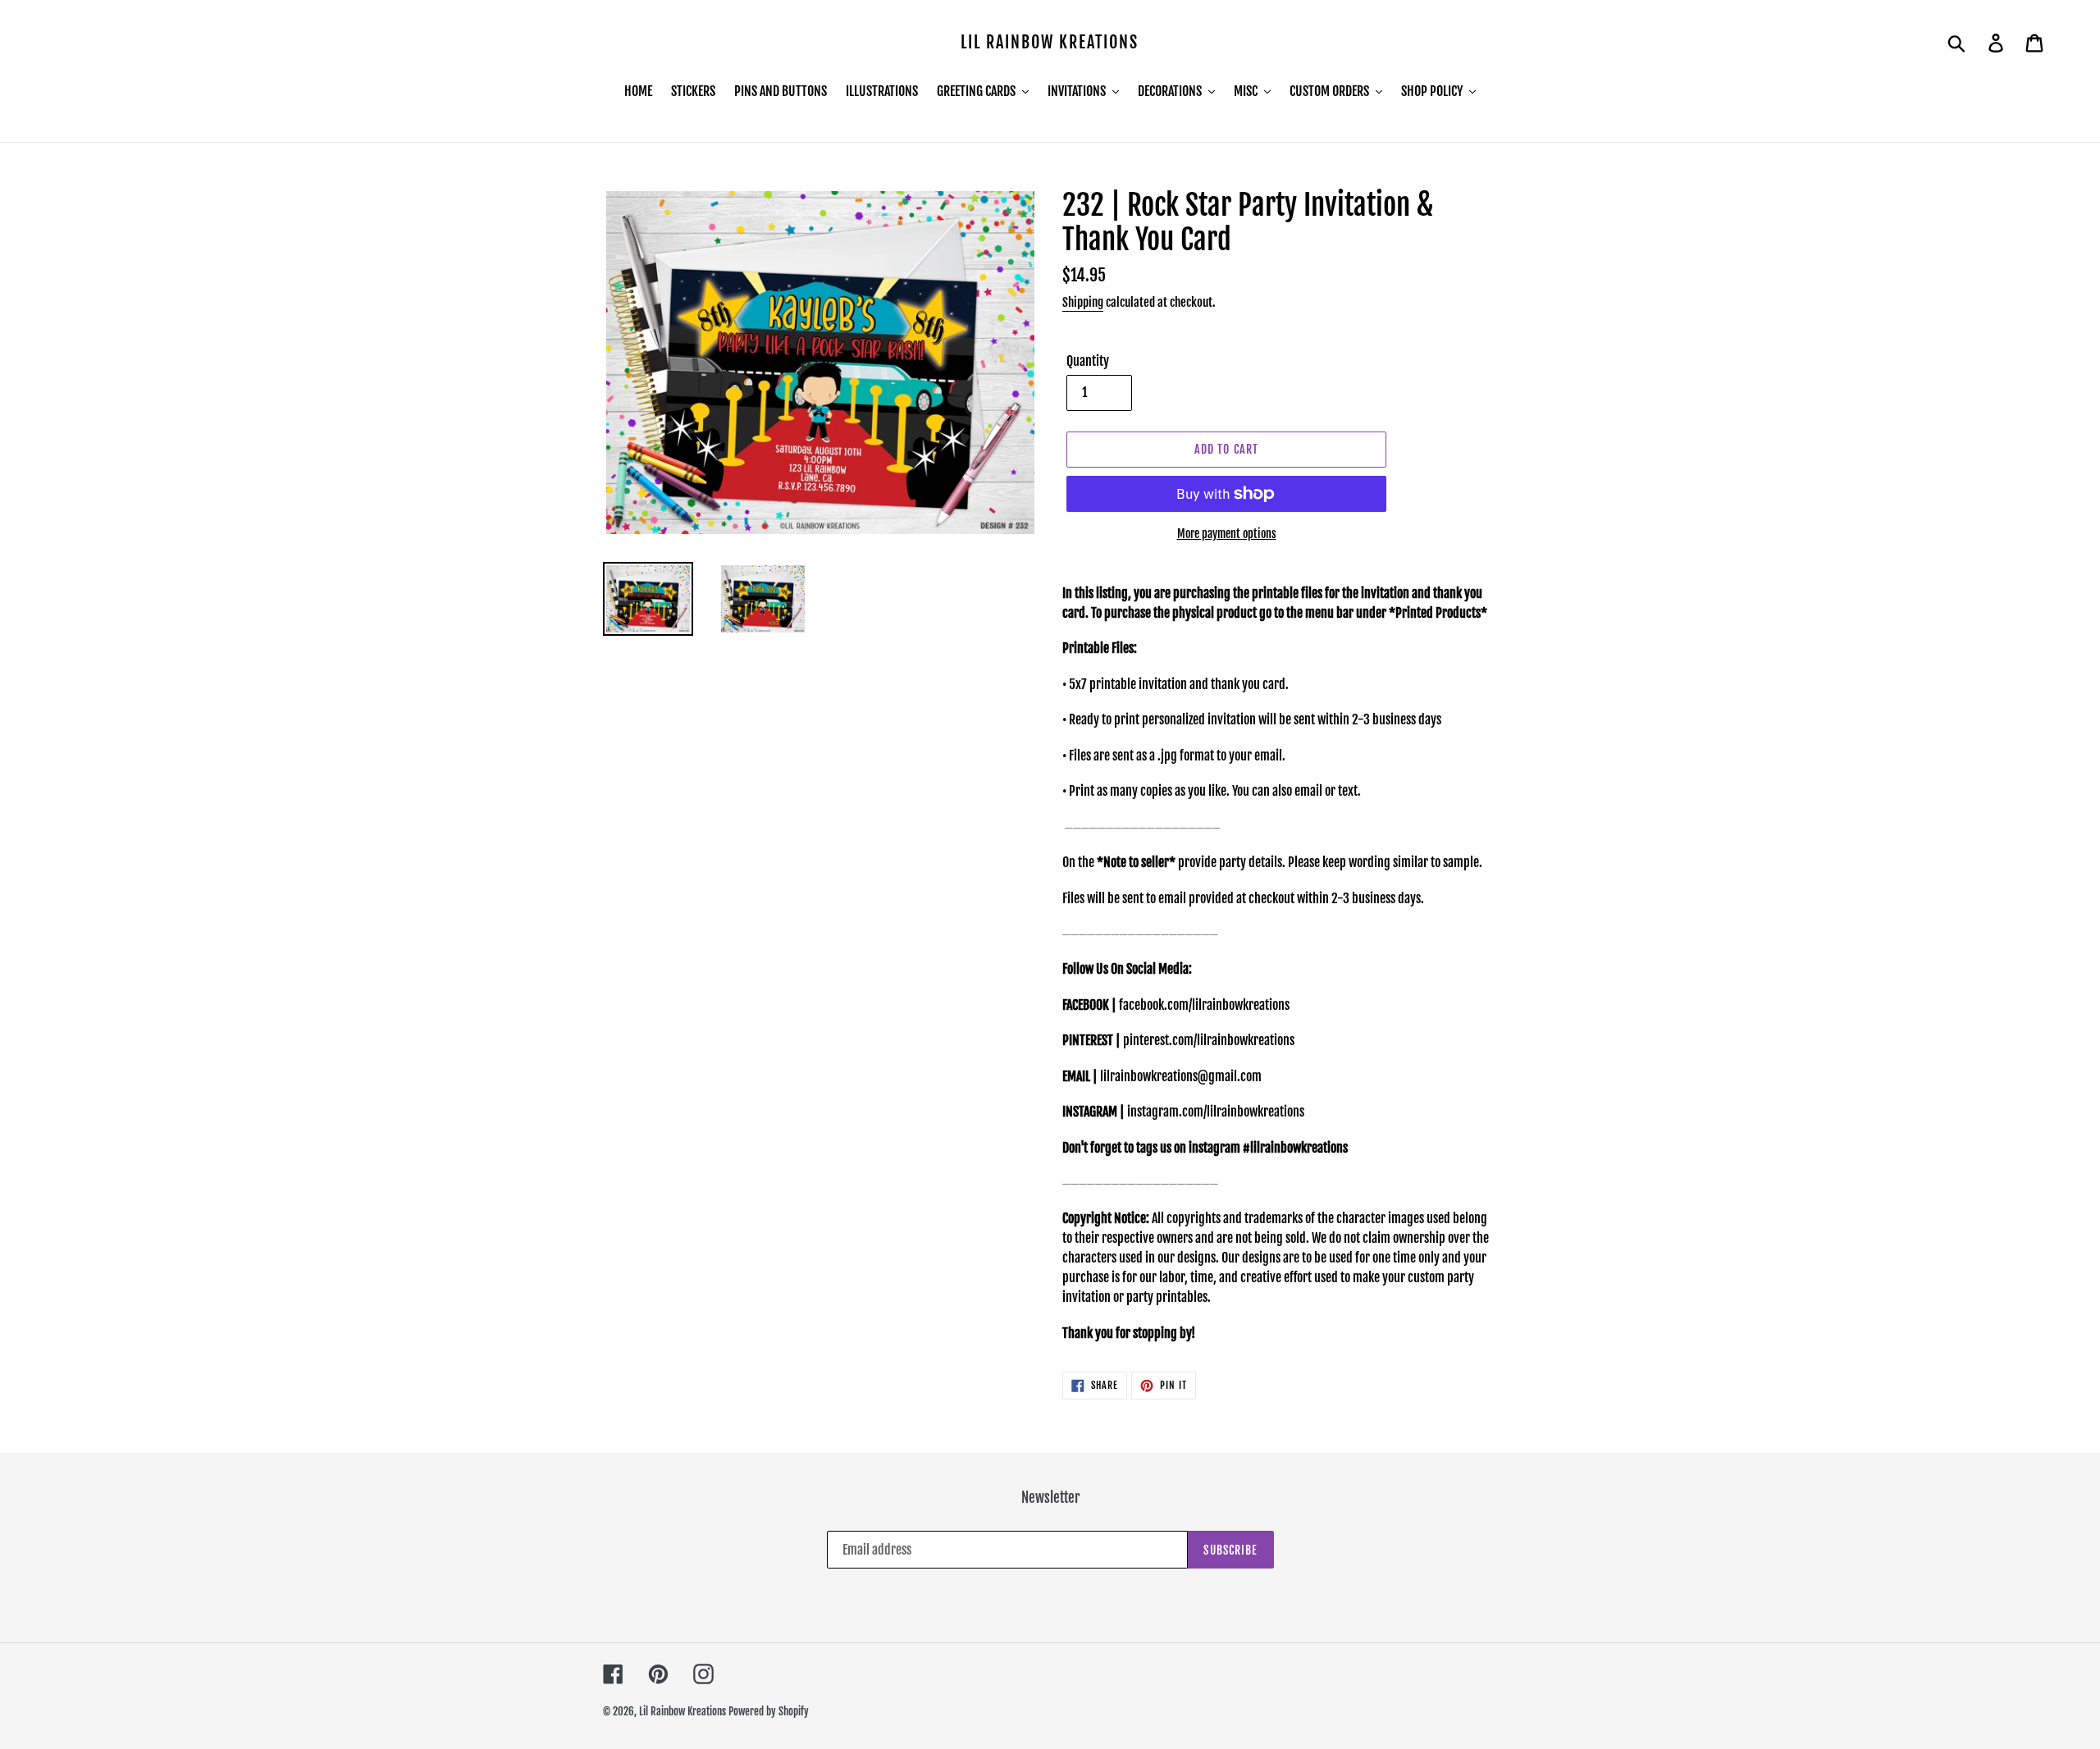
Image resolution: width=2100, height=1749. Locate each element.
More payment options (1227, 534)
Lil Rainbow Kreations (1050, 43)
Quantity (1088, 361)
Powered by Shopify (769, 1711)
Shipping (1083, 302)
